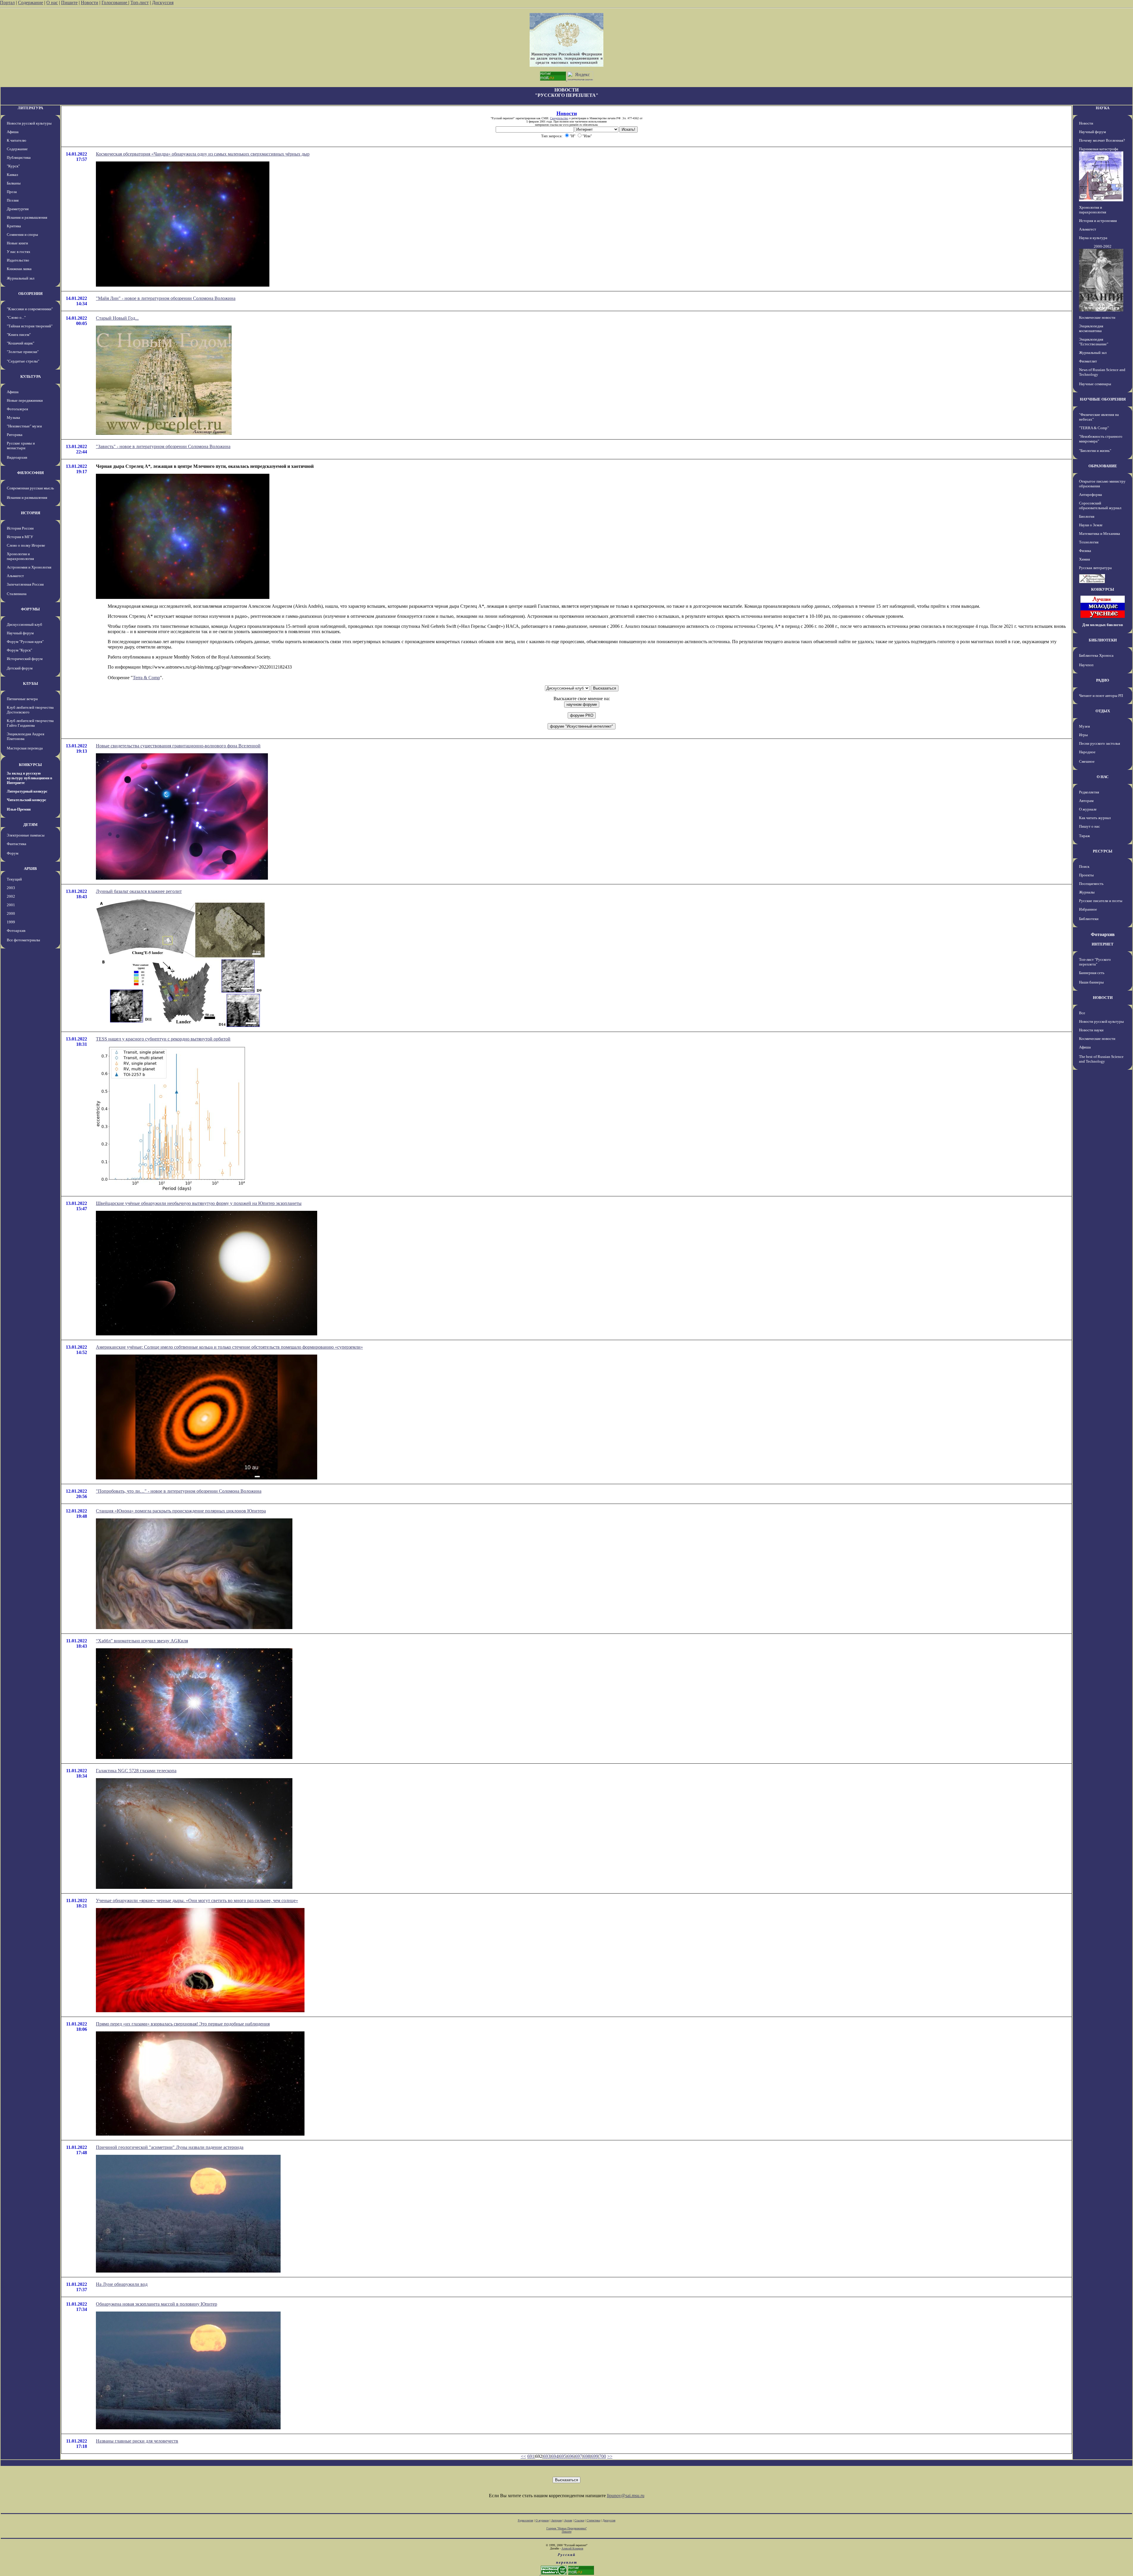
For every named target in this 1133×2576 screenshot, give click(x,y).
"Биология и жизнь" (1095, 451)
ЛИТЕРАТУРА (30, 108)
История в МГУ (20, 537)
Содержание (31, 3)
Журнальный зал (21, 278)
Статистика (593, 2520)
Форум (13, 853)
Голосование (115, 3)
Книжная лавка (19, 269)
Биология (1087, 516)
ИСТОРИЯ (31, 513)
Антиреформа (1091, 495)
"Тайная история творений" (30, 326)
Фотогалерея (17, 409)
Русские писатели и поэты (1101, 901)
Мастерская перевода (25, 748)
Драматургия (18, 209)
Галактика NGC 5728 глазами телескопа (136, 1771)
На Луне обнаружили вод (122, 2284)
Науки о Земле (1091, 525)
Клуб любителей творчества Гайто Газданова (30, 723)
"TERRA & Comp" (1094, 428)
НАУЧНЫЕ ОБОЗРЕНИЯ (1103, 399)
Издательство (18, 260)
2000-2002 (1103, 246)
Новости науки (1091, 1030)
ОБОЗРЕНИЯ (30, 294)
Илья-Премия (19, 809)
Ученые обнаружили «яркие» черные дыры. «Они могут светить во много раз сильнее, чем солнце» (197, 1900)
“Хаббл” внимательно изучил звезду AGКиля (142, 1641)
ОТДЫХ (1103, 711)
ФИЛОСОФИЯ (30, 473)
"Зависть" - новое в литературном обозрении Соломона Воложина (163, 446)
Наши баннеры (1091, 982)
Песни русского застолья (1100, 743)
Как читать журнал (1095, 818)
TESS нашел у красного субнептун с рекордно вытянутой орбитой (163, 1039)
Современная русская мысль (30, 488)
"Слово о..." (16, 317)
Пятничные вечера (22, 699)
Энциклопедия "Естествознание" (1094, 342)
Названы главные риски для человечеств (137, 2441)
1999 (11, 922)
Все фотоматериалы (23, 940)
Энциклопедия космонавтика (1091, 328)
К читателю (17, 140)
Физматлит (1088, 361)
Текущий (14, 879)
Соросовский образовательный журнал (1100, 505)
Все (1082, 1013)
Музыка (13, 418)
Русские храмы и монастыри (21, 446)
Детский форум (20, 668)
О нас (52, 3)
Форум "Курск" (19, 650)
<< (523, 2456)
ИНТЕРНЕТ (1103, 944)
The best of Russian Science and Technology (1101, 1059)
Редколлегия (1089, 792)
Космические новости (1097, 317)
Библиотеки (1089, 919)
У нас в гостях (19, 252)
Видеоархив (17, 457)
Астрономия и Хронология (29, 567)
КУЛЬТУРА (31, 376)
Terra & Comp (146, 678)
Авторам (1086, 801)
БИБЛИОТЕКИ (1103, 640)
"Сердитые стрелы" (23, 361)
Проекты (1086, 875)
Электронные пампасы (26, 835)
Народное (1087, 752)
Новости (90, 3)
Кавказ (12, 175)
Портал (7, 3)
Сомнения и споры (22, 235)
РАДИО (1103, 680)
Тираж (1084, 836)
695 (563, 2456)
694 (555, 2456)
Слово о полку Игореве (26, 545)
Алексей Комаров (572, 2548)
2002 (11, 896)
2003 (11, 888)
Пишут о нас (1089, 826)
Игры (1083, 735)
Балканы (14, 183)
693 (547, 2456)
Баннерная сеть (1092, 973)
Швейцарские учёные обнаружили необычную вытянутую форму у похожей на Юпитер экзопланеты (199, 1203)
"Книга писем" (19, 335)
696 (571, 2456)
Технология (1089, 542)
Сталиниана (17, 594)
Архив (568, 2520)
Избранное (1088, 909)
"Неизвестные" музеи (24, 426)
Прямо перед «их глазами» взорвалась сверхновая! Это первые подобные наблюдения (183, 2024)
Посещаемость (1091, 884)
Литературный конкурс (27, 791)
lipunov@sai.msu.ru (626, 2496)
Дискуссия (163, 3)
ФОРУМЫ (30, 609)
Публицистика (19, 157)
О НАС (1103, 777)
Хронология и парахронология (20, 556)
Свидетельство (559, 118)
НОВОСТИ (1103, 998)
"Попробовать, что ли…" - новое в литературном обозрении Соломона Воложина (179, 1491)
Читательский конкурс (27, 800)
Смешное (1087, 761)
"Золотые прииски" (23, 352)
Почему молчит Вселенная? (1102, 140)
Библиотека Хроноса (1096, 655)
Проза (12, 192)
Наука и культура (1093, 238)
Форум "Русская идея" (25, 642)
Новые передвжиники (25, 400)
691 (531, 2456)
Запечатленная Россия (25, 584)
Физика (1085, 551)
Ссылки (579, 2520)
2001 (11, 905)
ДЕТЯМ (30, 825)
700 (602, 2456)
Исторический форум (25, 659)
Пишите (69, 3)
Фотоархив (16, 931)
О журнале (1088, 809)
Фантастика (17, 844)
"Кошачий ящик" (21, 343)
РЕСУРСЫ (1103, 851)
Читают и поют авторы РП (1101, 696)
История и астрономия (1098, 221)
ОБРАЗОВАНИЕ (1103, 466)
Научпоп (1086, 665)
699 (595, 2456)
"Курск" (13, 166)
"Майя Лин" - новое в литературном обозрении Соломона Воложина (166, 298)
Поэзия (13, 200)
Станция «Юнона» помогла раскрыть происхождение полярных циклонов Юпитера (181, 1511)
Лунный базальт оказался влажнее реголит (139, 891)
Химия (1084, 559)
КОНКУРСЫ (30, 765)
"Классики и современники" (30, 309)
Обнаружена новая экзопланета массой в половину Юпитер (157, 2304)
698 (587, 2456)
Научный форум (20, 633)
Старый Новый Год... (117, 318)
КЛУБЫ (31, 683)
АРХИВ (30, 869)
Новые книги (17, 243)
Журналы (1087, 892)
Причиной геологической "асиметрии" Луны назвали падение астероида (170, 2147)
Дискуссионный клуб (24, 624)
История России (20, 528)
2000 (11, 913)
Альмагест (15, 576)
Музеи (1084, 726)
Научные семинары (1095, 384)
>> (610, 2456)
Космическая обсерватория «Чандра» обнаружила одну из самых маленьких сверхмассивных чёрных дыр (203, 154)
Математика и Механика (1100, 534)
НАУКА (1103, 108)
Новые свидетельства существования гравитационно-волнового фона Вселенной (178, 746)
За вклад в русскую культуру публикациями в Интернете (30, 778)
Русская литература (1095, 568)
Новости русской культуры (29, 123)
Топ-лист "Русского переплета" (1095, 962)
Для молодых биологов (1103, 625)
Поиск (1084, 866)
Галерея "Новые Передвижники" (567, 2528)
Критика (14, 226)
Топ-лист (140, 3)
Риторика (15, 435)
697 (579, 2456)
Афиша (13, 132)
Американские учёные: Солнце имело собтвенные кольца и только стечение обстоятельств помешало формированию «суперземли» (229, 1347)
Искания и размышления (27, 217)
